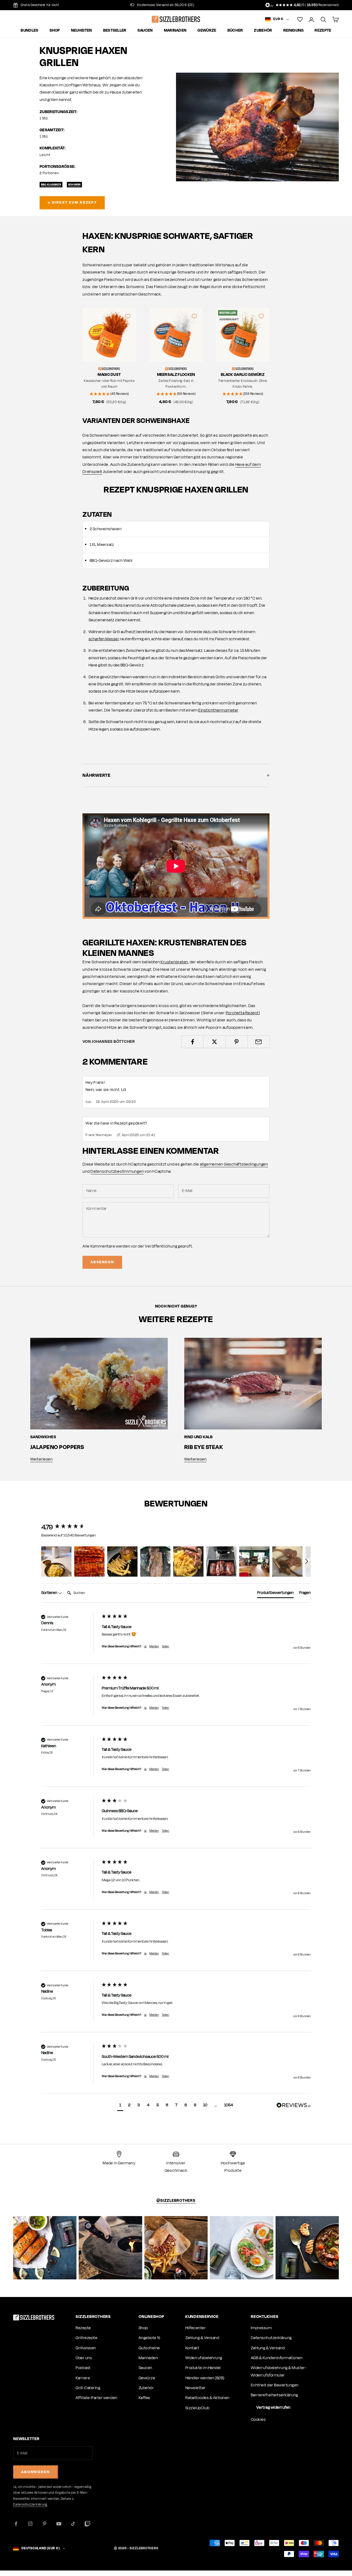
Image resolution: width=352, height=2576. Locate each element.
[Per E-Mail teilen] (259, 1042)
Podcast (83, 2368)
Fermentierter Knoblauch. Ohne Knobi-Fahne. (243, 384)
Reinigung (294, 31)
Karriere (83, 2378)
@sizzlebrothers (176, 2201)
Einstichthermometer (218, 710)
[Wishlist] (300, 19)
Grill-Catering (88, 2388)
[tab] (275, 1594)
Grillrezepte (86, 2338)
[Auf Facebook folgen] (16, 2524)
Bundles (29, 31)
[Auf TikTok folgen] (73, 2524)
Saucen (145, 31)
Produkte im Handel (203, 2368)
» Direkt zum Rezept (72, 202)
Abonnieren (36, 2472)
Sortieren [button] (50, 1593)
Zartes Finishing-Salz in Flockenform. (176, 384)
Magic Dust (109, 375)
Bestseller (115, 31)
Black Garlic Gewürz (243, 375)
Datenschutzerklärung (271, 2338)
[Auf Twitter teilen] (214, 1042)
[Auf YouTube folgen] (59, 2524)
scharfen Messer (104, 639)
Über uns (84, 2358)
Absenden (102, 1262)
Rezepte (323, 31)
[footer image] (34, 2317)
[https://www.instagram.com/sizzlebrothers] (45, 2248)
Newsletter (196, 2388)
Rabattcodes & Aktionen (207, 2398)
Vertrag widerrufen (273, 2407)
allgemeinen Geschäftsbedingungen (234, 1164)
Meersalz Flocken (176, 375)
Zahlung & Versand (202, 2338)
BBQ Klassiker (51, 184)
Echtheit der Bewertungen (275, 2385)
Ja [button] (145, 1646)
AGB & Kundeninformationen (277, 2358)
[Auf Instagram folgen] (30, 2524)
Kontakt (192, 2348)
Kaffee (144, 2398)
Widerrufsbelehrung (204, 2358)
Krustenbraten (174, 962)
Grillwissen (86, 2348)
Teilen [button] (165, 1646)
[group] (70, 1527)
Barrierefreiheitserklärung (274, 2395)
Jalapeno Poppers (57, 1447)
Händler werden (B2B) (205, 2378)
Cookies (258, 2420)
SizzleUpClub (197, 2408)
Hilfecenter (196, 2328)
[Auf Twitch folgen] (87, 2524)
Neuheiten (82, 31)
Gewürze (207, 31)
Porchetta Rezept (242, 1013)
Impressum (261, 2328)
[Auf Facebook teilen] (192, 1042)
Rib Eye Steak (204, 1447)
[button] (56, 1562)
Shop (55, 31)
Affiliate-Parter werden (96, 2398)
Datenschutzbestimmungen (117, 1171)
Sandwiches (43, 1437)
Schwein (75, 184)
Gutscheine (149, 2348)
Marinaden (175, 31)
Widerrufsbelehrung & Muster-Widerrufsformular (279, 2371)
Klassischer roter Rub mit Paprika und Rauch (109, 384)
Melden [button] (154, 1646)
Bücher (235, 31)
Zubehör (263, 31)
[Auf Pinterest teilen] (237, 1042)
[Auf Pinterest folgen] (45, 2524)
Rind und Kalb (198, 1437)
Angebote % (150, 2338)
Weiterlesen (41, 1459)
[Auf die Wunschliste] (128, 316)
